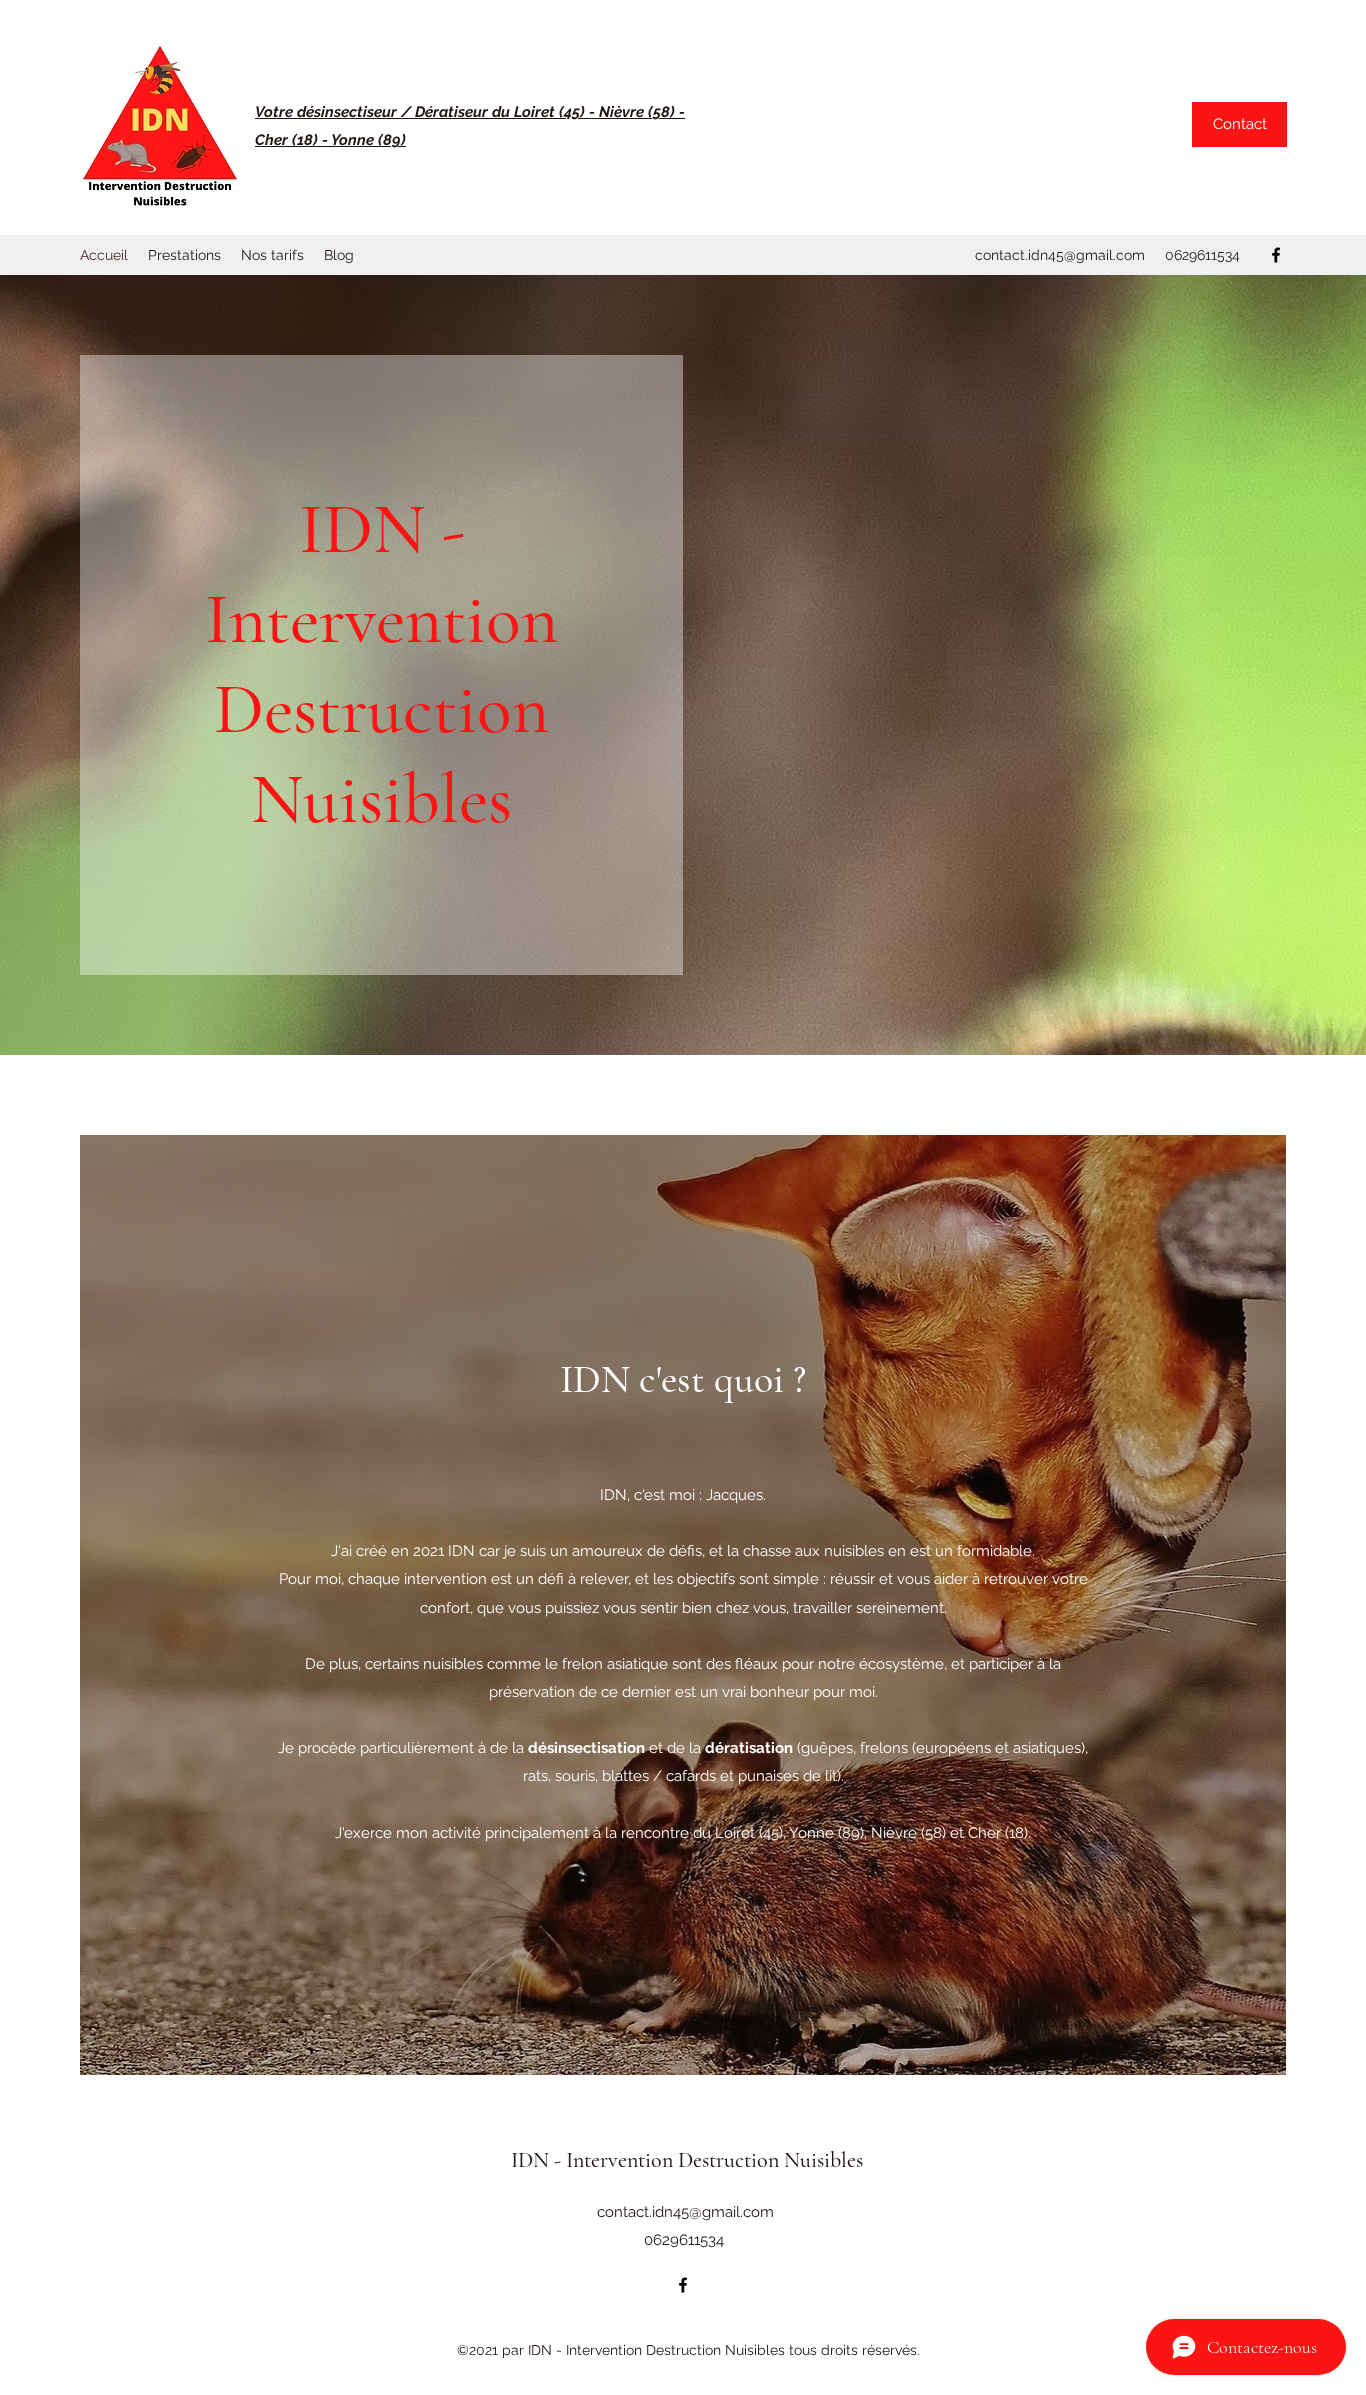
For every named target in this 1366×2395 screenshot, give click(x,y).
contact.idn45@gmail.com (1060, 255)
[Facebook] (1276, 255)
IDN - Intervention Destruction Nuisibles (687, 2160)
